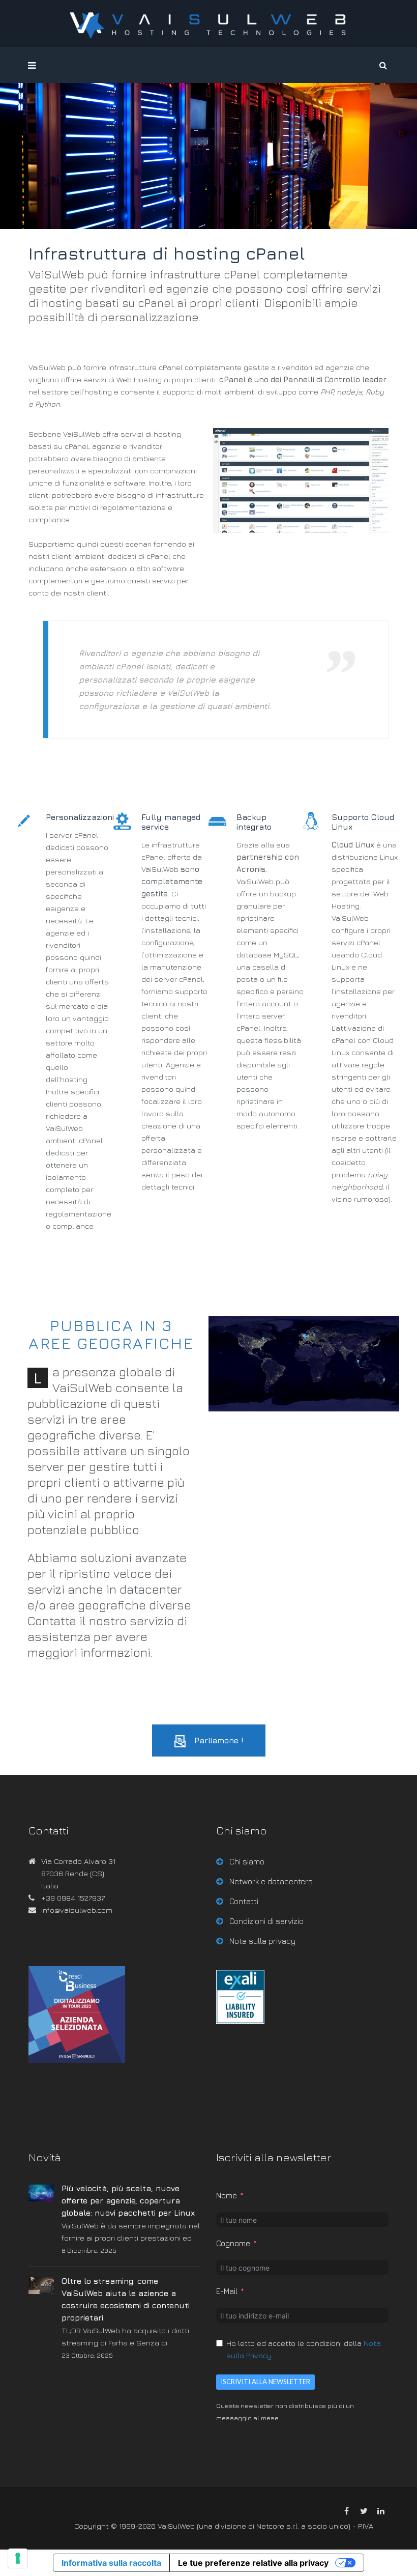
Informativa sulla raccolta (111, 2563)
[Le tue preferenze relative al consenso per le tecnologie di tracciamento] (18, 2558)
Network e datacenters (271, 1881)
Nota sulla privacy (262, 1941)
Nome (227, 2196)
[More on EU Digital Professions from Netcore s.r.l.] (240, 2021)
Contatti (244, 1901)
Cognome (233, 2243)
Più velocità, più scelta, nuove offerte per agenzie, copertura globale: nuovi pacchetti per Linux (128, 2200)
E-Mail (227, 2291)
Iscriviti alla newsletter (265, 2382)
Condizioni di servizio (266, 1921)
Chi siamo (247, 1861)
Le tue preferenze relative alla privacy (253, 2563)
